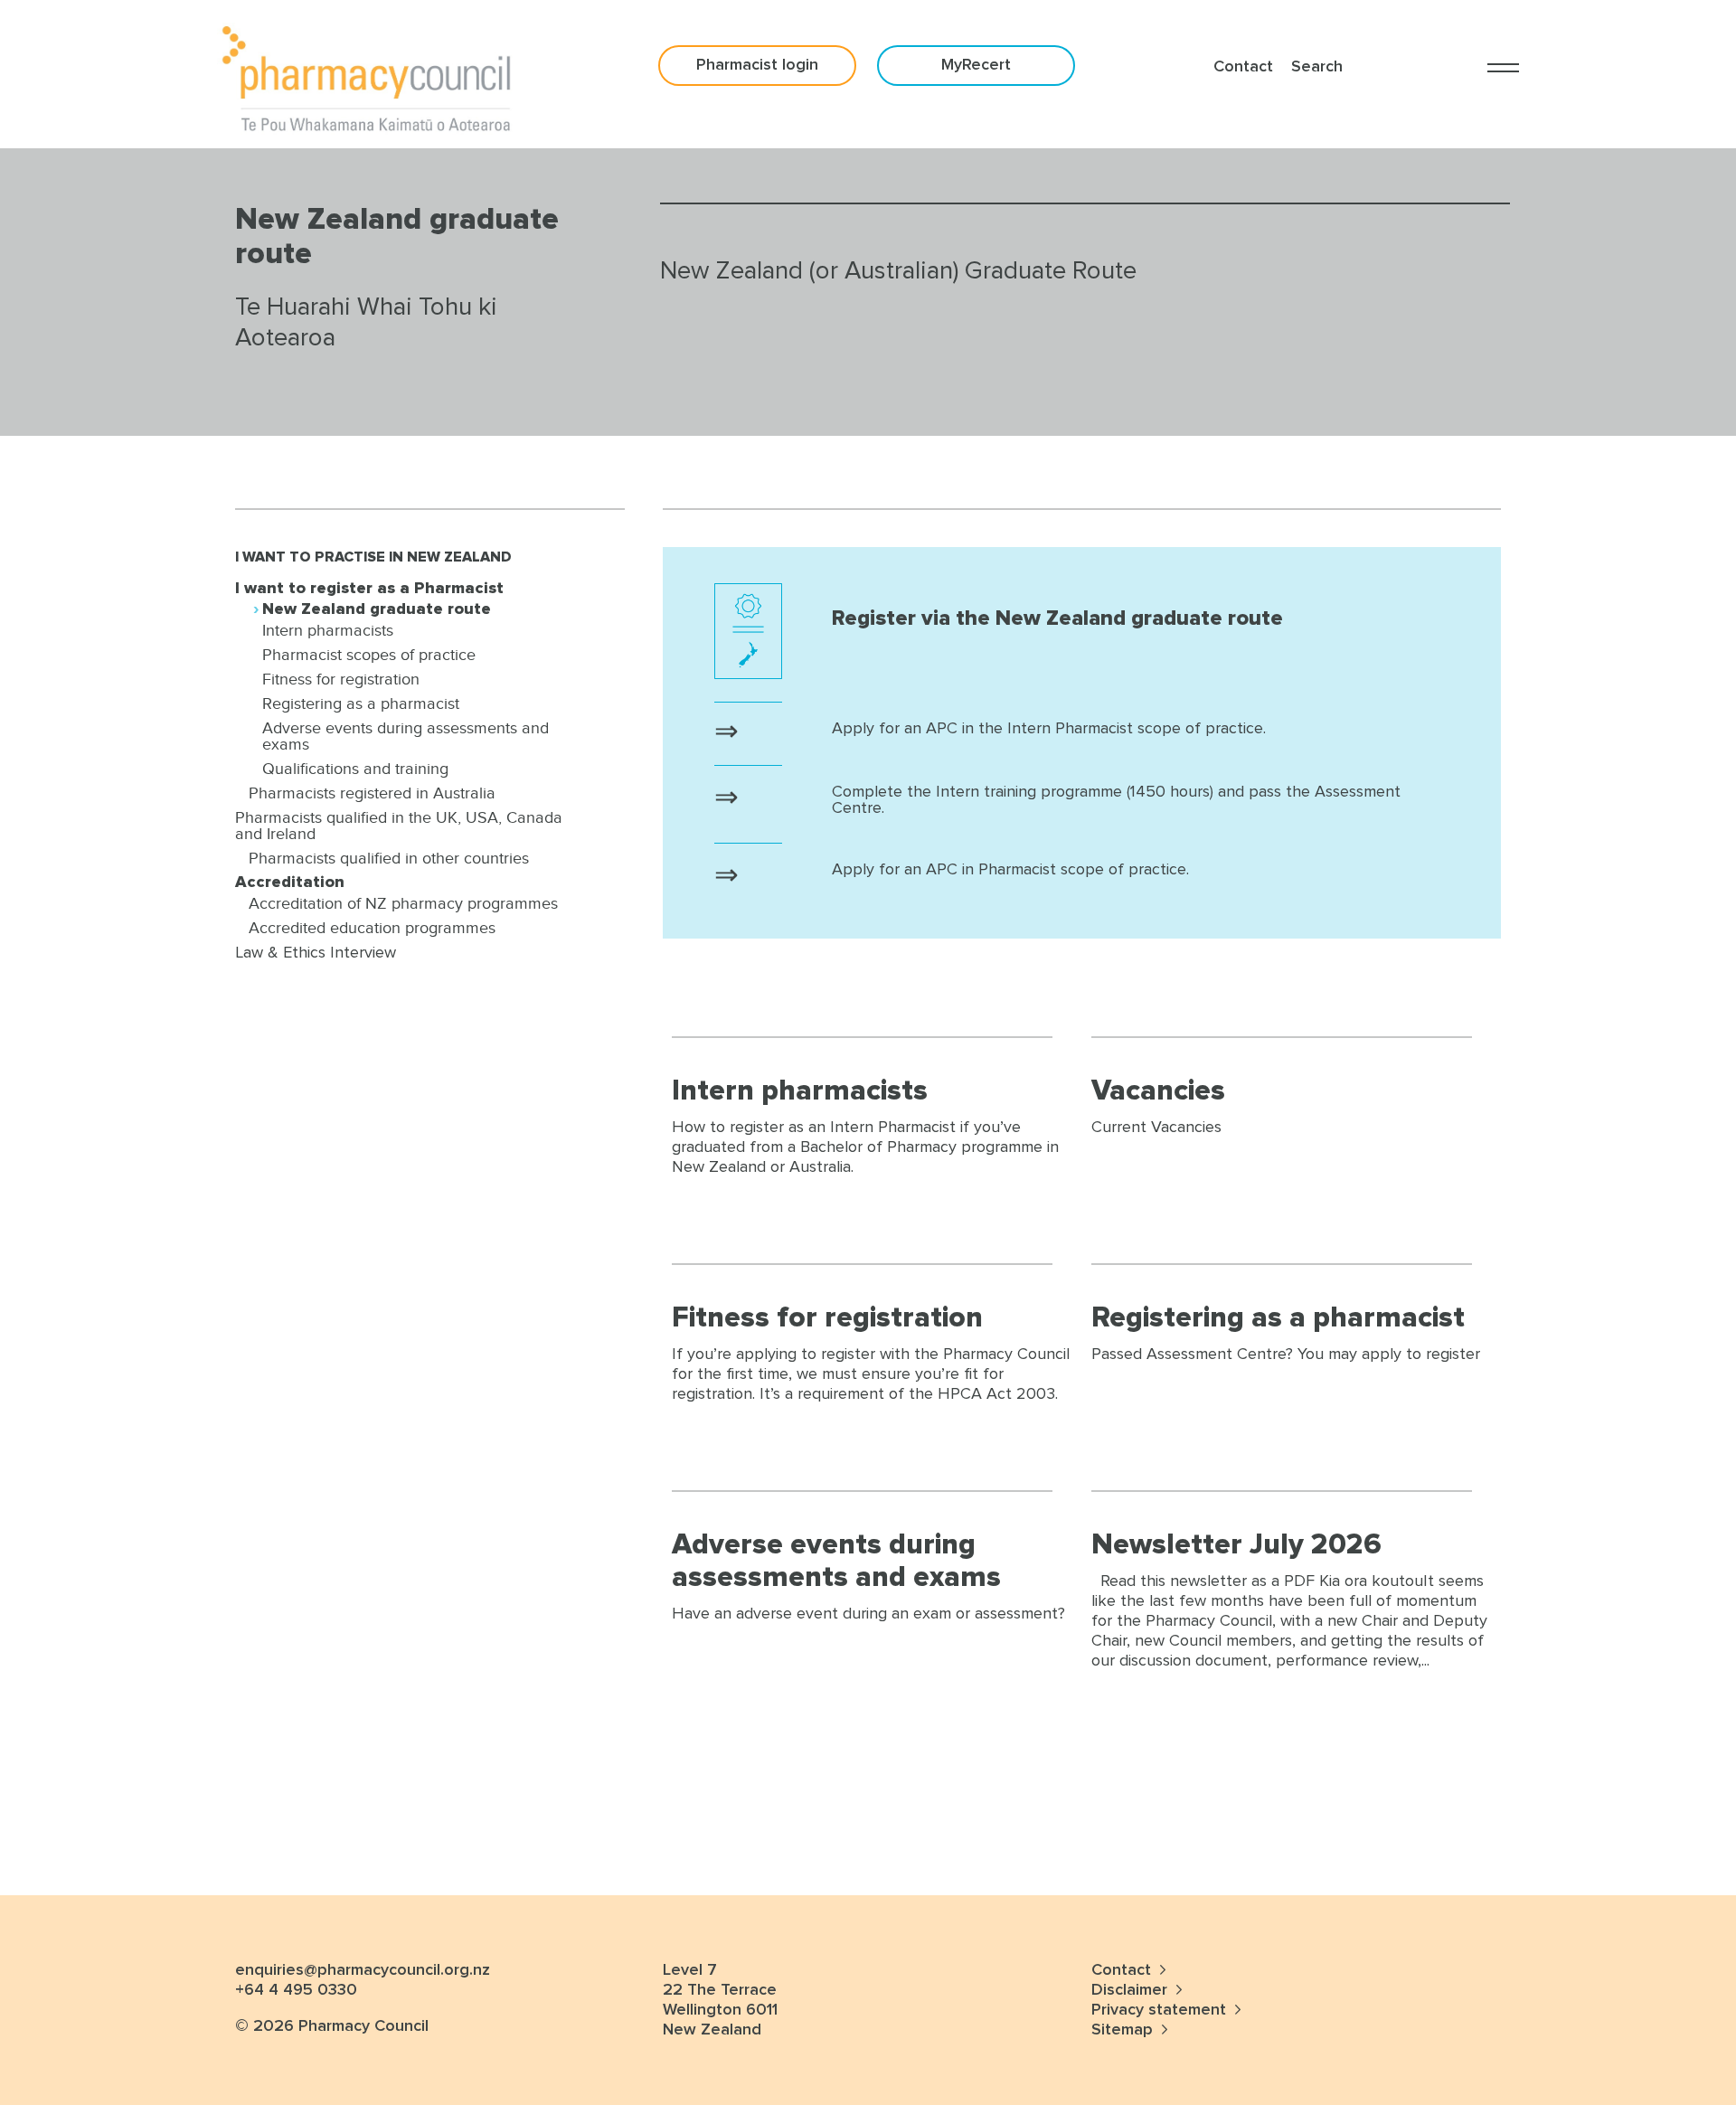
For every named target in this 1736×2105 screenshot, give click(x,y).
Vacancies (1158, 1091)
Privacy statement (1161, 2010)
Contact (1123, 1970)
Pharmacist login (757, 65)
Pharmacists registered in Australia (372, 793)
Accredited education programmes (372, 928)
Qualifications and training (355, 769)
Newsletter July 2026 (1236, 1545)
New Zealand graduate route (377, 609)
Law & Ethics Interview (316, 952)
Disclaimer (1129, 1990)
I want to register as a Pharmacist (369, 589)
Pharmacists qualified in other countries (389, 858)
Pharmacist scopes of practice (369, 655)
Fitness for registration (341, 679)
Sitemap (1122, 2030)
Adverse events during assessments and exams (406, 736)
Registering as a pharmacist (361, 703)
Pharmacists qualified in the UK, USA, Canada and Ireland (399, 826)
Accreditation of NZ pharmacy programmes (403, 903)
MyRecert (976, 65)
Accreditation (290, 883)
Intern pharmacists (328, 630)
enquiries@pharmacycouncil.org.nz (363, 1970)
